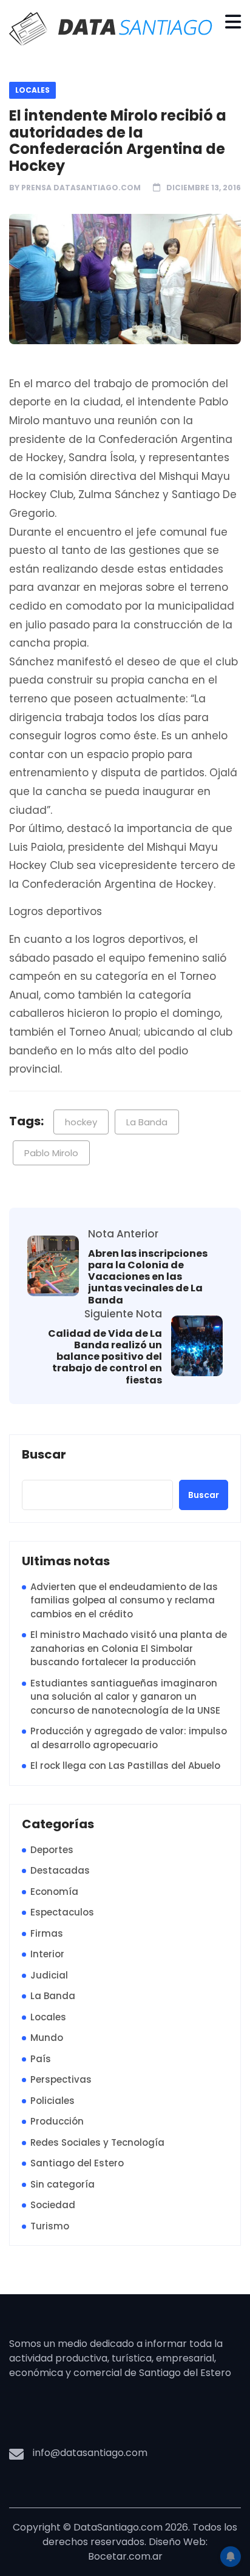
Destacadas (60, 1870)
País (41, 2059)
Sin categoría (62, 2184)
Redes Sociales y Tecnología (97, 2142)
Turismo (50, 2226)
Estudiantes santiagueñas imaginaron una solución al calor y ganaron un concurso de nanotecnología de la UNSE (125, 1697)
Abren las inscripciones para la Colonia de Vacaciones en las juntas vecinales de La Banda (148, 1277)
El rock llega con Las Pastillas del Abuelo (125, 1766)
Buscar (44, 1455)
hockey (81, 1122)
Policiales (52, 2101)
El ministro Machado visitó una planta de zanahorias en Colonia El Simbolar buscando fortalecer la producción (129, 1648)
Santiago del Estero (77, 2163)
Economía (54, 1892)
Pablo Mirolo (51, 1153)
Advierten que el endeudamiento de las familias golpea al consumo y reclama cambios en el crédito (124, 1600)
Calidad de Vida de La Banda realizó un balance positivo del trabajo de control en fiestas (105, 1357)
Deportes (52, 1850)
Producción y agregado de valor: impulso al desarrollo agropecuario (129, 1738)
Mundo (47, 2038)
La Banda (147, 1122)
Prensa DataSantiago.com (81, 188)
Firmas (47, 1933)
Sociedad (53, 2205)
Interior (47, 1954)
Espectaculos (62, 1912)
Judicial (49, 1975)
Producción (57, 2121)
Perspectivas (61, 2079)
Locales (32, 90)
